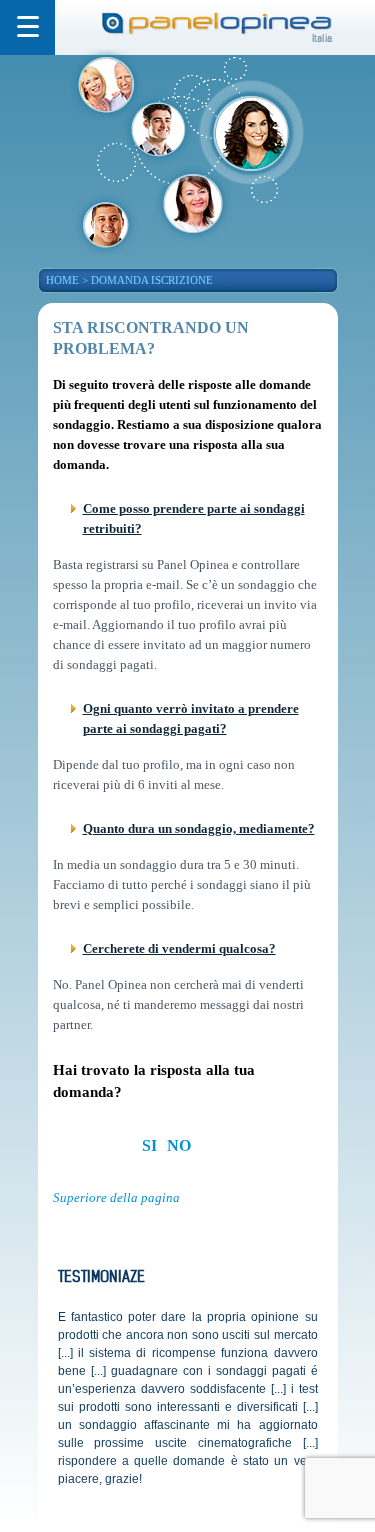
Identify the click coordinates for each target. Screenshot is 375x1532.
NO (179, 1145)
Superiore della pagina (116, 1197)
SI (149, 1145)
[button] (27, 27)
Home (62, 280)
